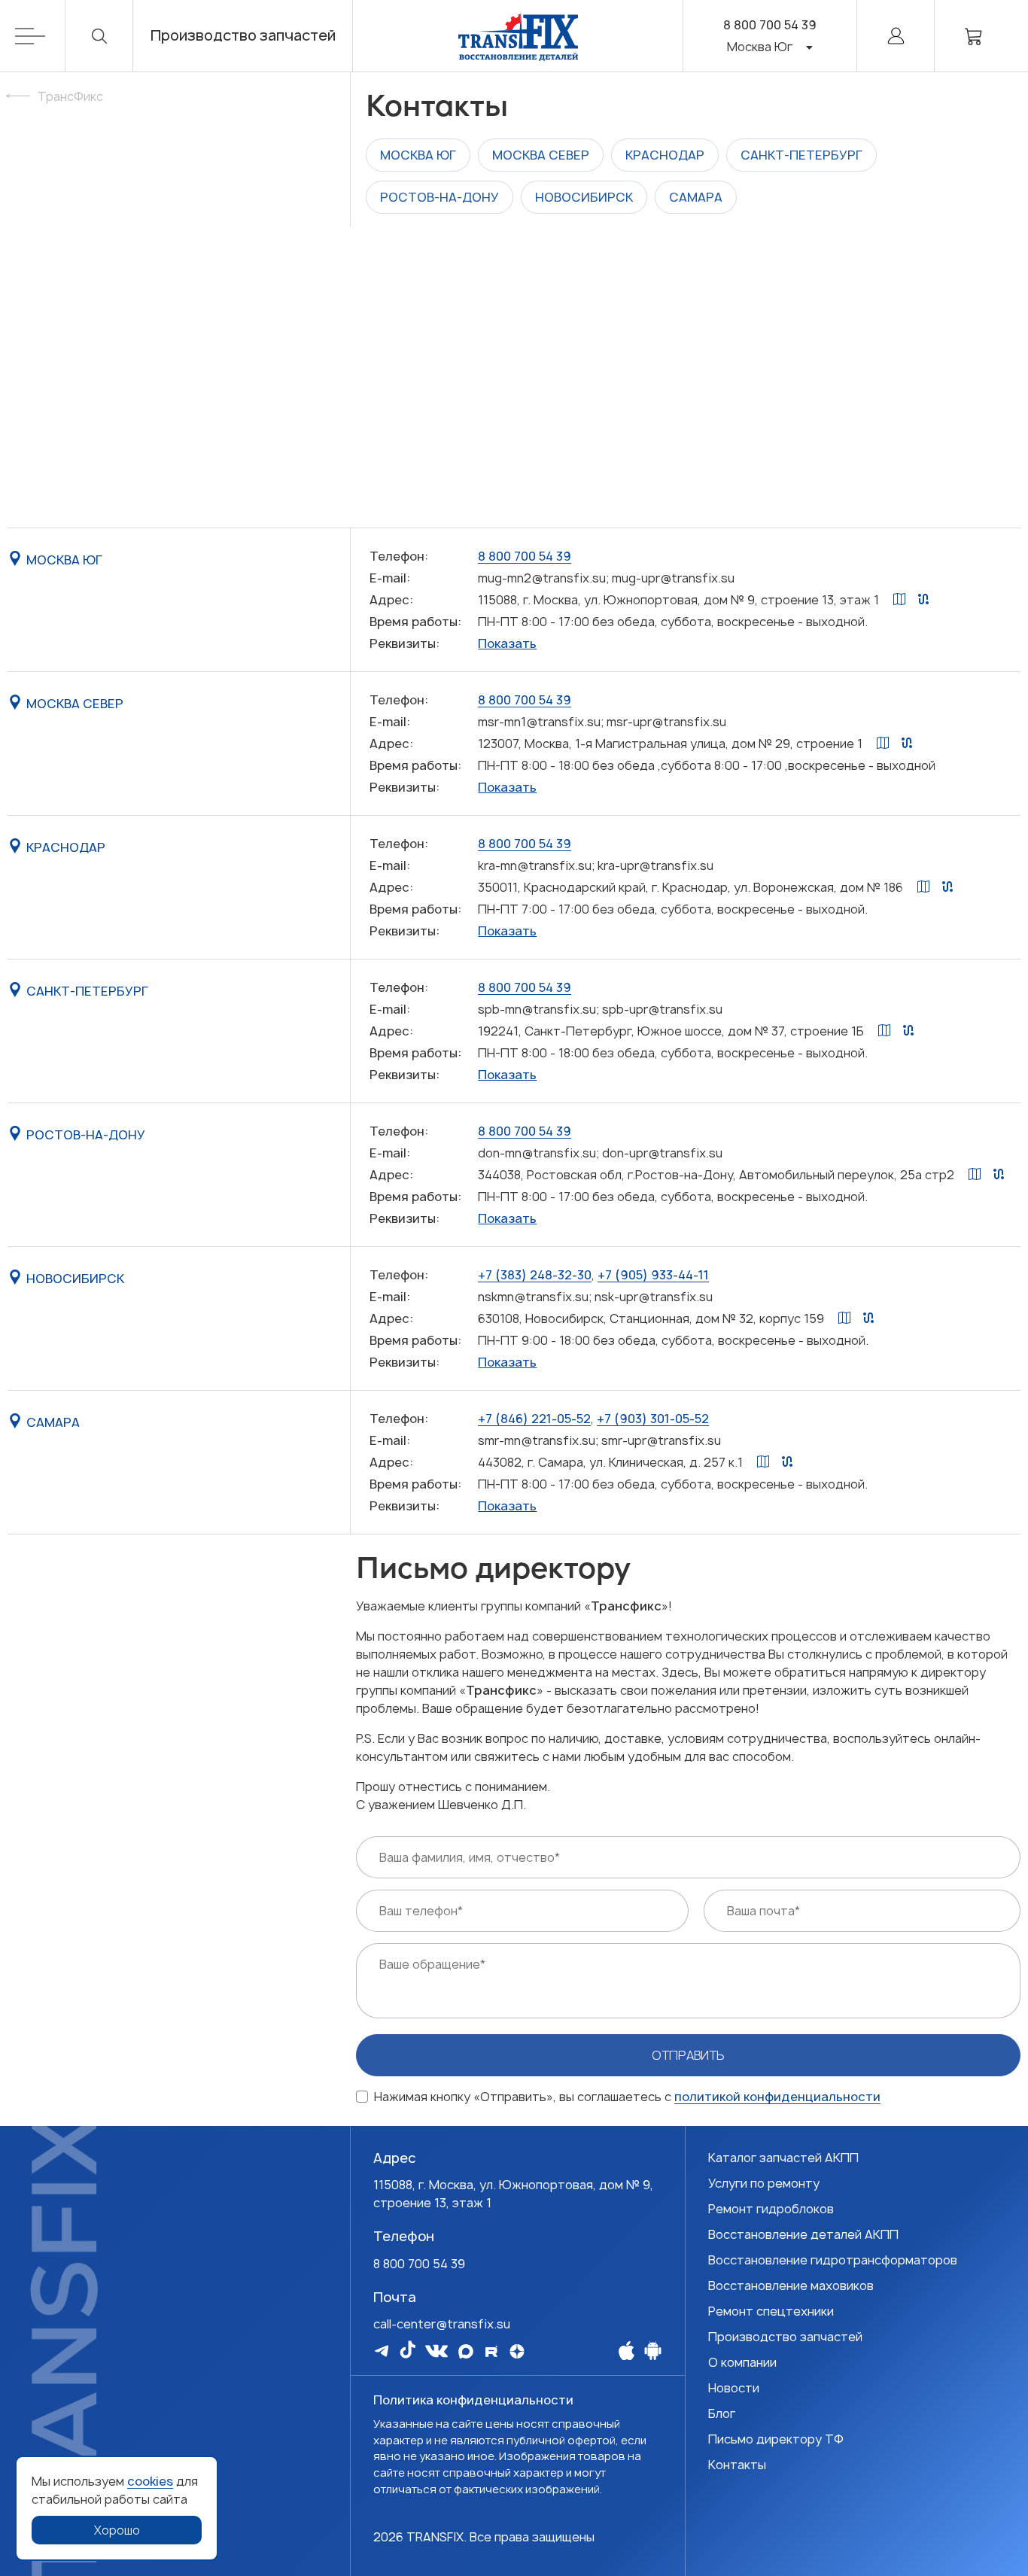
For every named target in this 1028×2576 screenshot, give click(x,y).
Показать (507, 643)
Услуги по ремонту (764, 2183)
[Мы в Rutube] (491, 2351)
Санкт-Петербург (801, 155)
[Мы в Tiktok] (408, 2349)
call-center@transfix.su (442, 2324)
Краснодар (665, 155)
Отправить (688, 2055)
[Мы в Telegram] (382, 2351)
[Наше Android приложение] (653, 2350)
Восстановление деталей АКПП (803, 2234)
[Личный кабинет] (896, 36)
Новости (734, 2388)
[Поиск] (99, 36)
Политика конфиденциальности (473, 2400)
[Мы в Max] (466, 2351)
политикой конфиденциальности (777, 2097)
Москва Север (541, 155)
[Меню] (40, 36)
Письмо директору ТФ (776, 2439)
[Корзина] (974, 36)
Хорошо (117, 2530)
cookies (150, 2481)
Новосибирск (584, 197)
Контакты (737, 2465)
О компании (742, 2362)
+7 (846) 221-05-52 (534, 1419)
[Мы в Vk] (436, 2351)
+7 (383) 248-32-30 (535, 1275)
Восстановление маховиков (791, 2286)
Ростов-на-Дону (439, 197)
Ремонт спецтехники (771, 2311)
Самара (696, 197)
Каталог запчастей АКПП (783, 2158)
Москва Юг (418, 155)
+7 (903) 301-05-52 (653, 1419)
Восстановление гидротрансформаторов (833, 2260)
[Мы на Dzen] (517, 2351)
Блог (722, 2413)
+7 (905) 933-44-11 (653, 1275)
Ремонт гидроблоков (771, 2209)
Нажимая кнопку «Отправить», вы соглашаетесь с (627, 2097)
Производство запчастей (243, 36)
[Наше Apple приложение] (627, 2350)
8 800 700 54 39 (770, 25)
